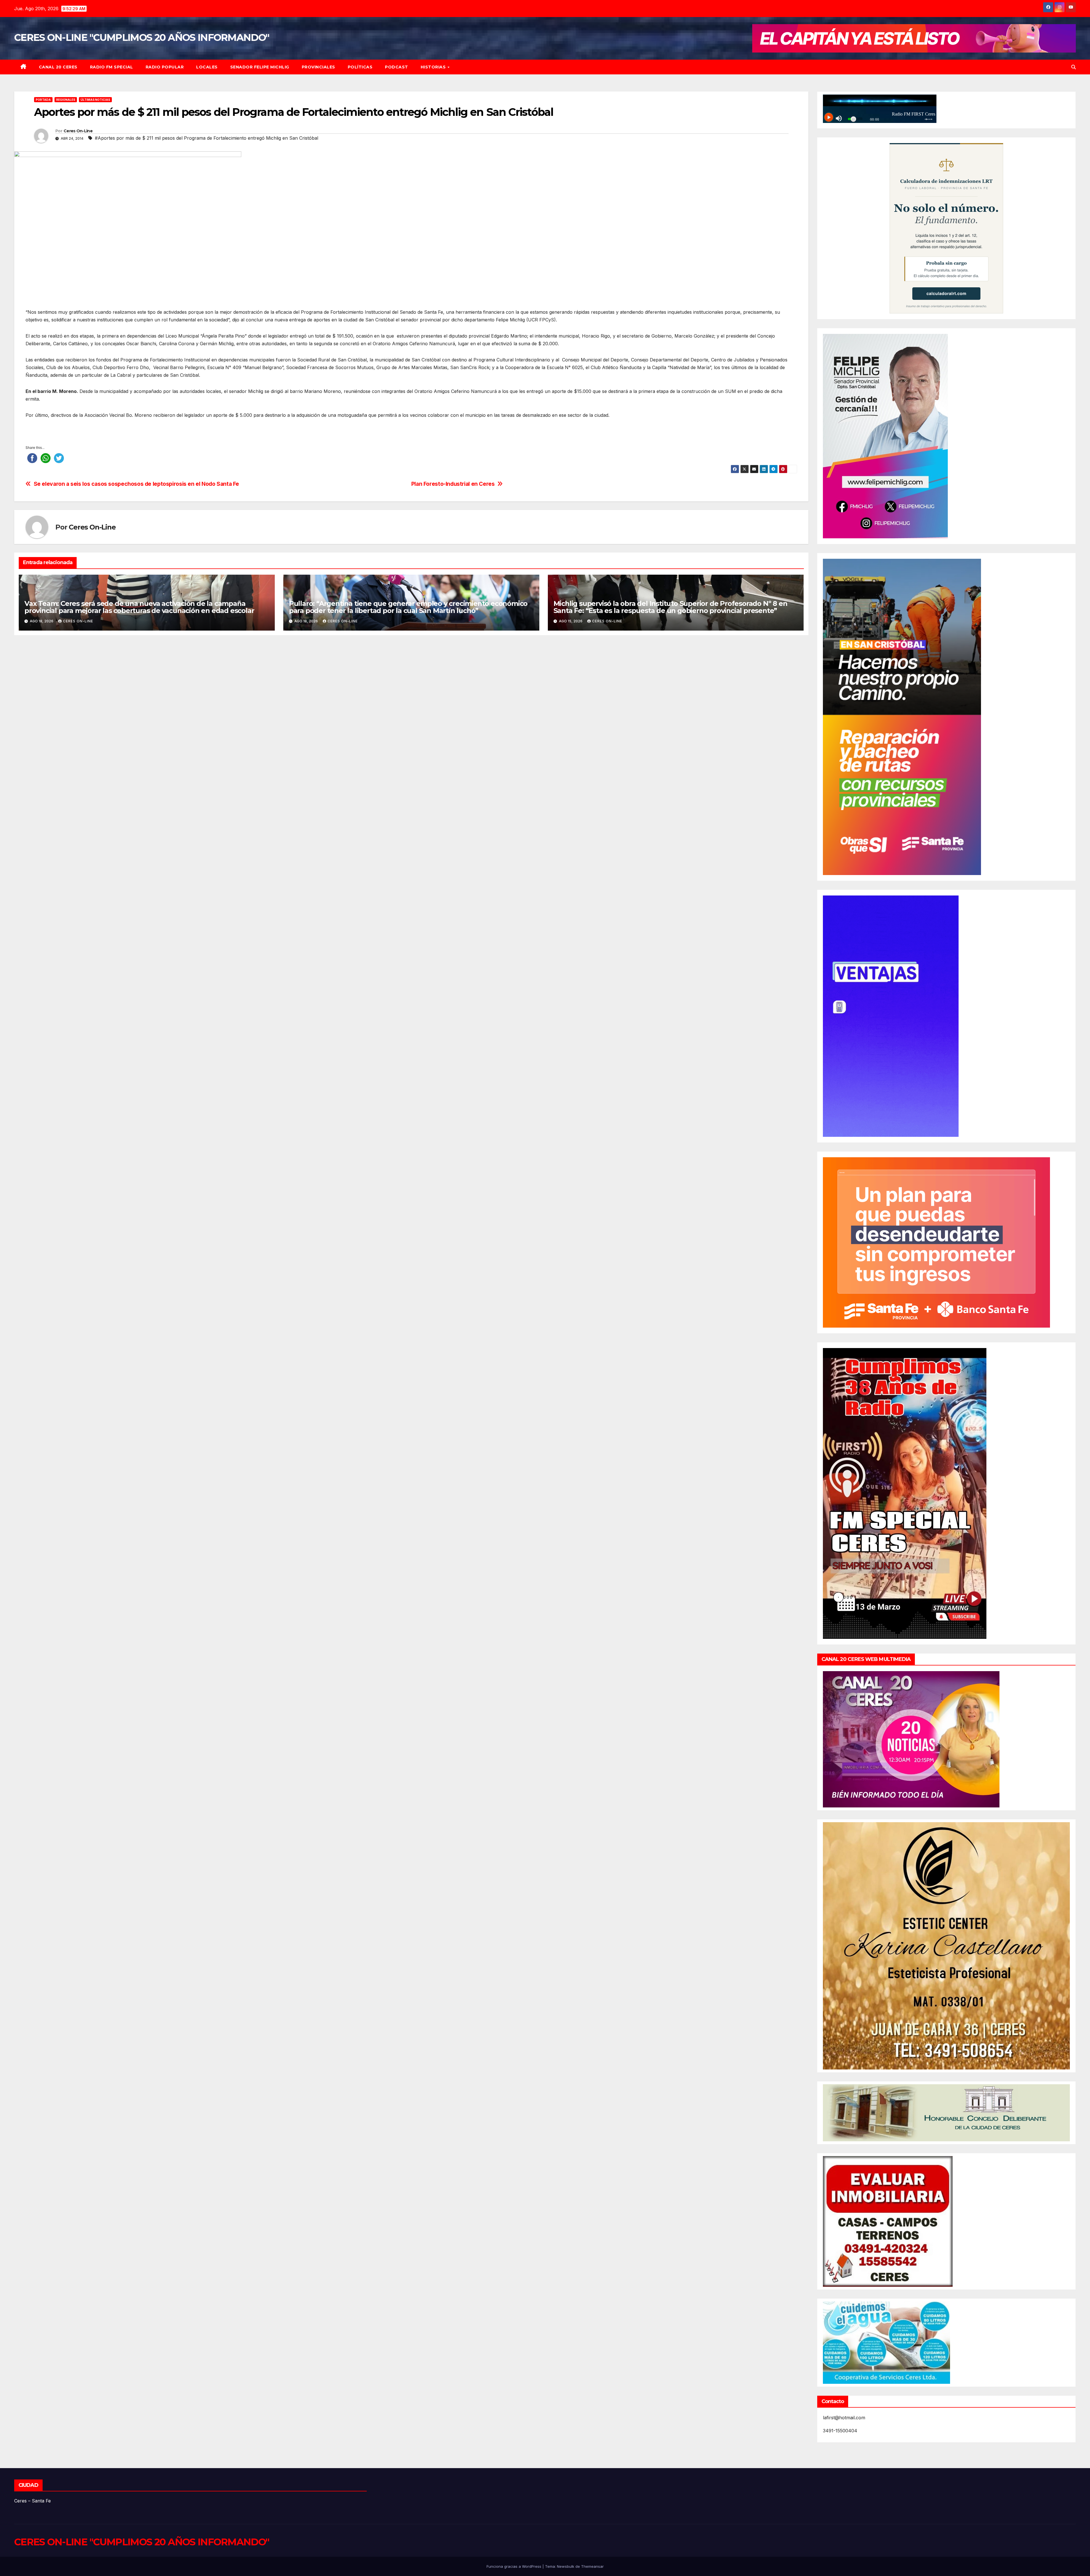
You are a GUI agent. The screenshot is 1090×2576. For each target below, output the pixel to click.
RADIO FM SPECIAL (112, 67)
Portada (43, 100)
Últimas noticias (95, 100)
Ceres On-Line (78, 131)
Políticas (360, 67)
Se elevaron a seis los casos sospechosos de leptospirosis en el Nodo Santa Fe (136, 484)
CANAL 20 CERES (58, 67)
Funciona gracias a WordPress (514, 2566)
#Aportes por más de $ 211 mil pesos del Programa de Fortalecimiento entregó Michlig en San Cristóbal (207, 138)
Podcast (397, 67)
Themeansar (592, 2566)
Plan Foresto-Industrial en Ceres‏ (453, 484)
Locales (207, 67)
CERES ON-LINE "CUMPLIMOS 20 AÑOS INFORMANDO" (142, 37)
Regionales (66, 100)
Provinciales (318, 67)
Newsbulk (566, 2566)
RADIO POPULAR (165, 67)
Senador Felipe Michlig (260, 67)
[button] (1074, 67)
